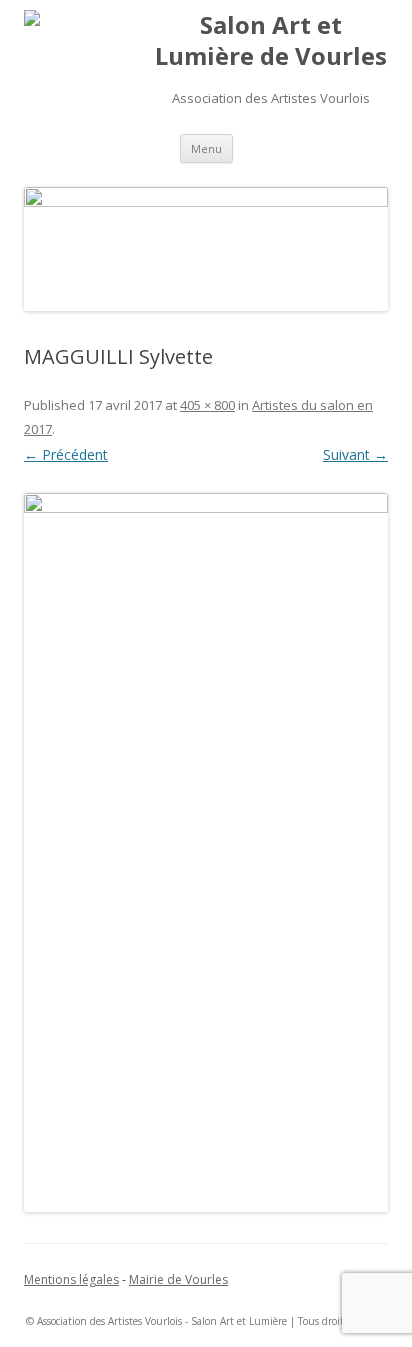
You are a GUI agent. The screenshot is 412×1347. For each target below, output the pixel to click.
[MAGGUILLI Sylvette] (206, 852)
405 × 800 (207, 405)
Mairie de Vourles (178, 1279)
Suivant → (355, 454)
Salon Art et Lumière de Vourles (271, 41)
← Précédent (66, 454)
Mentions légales (71, 1279)
